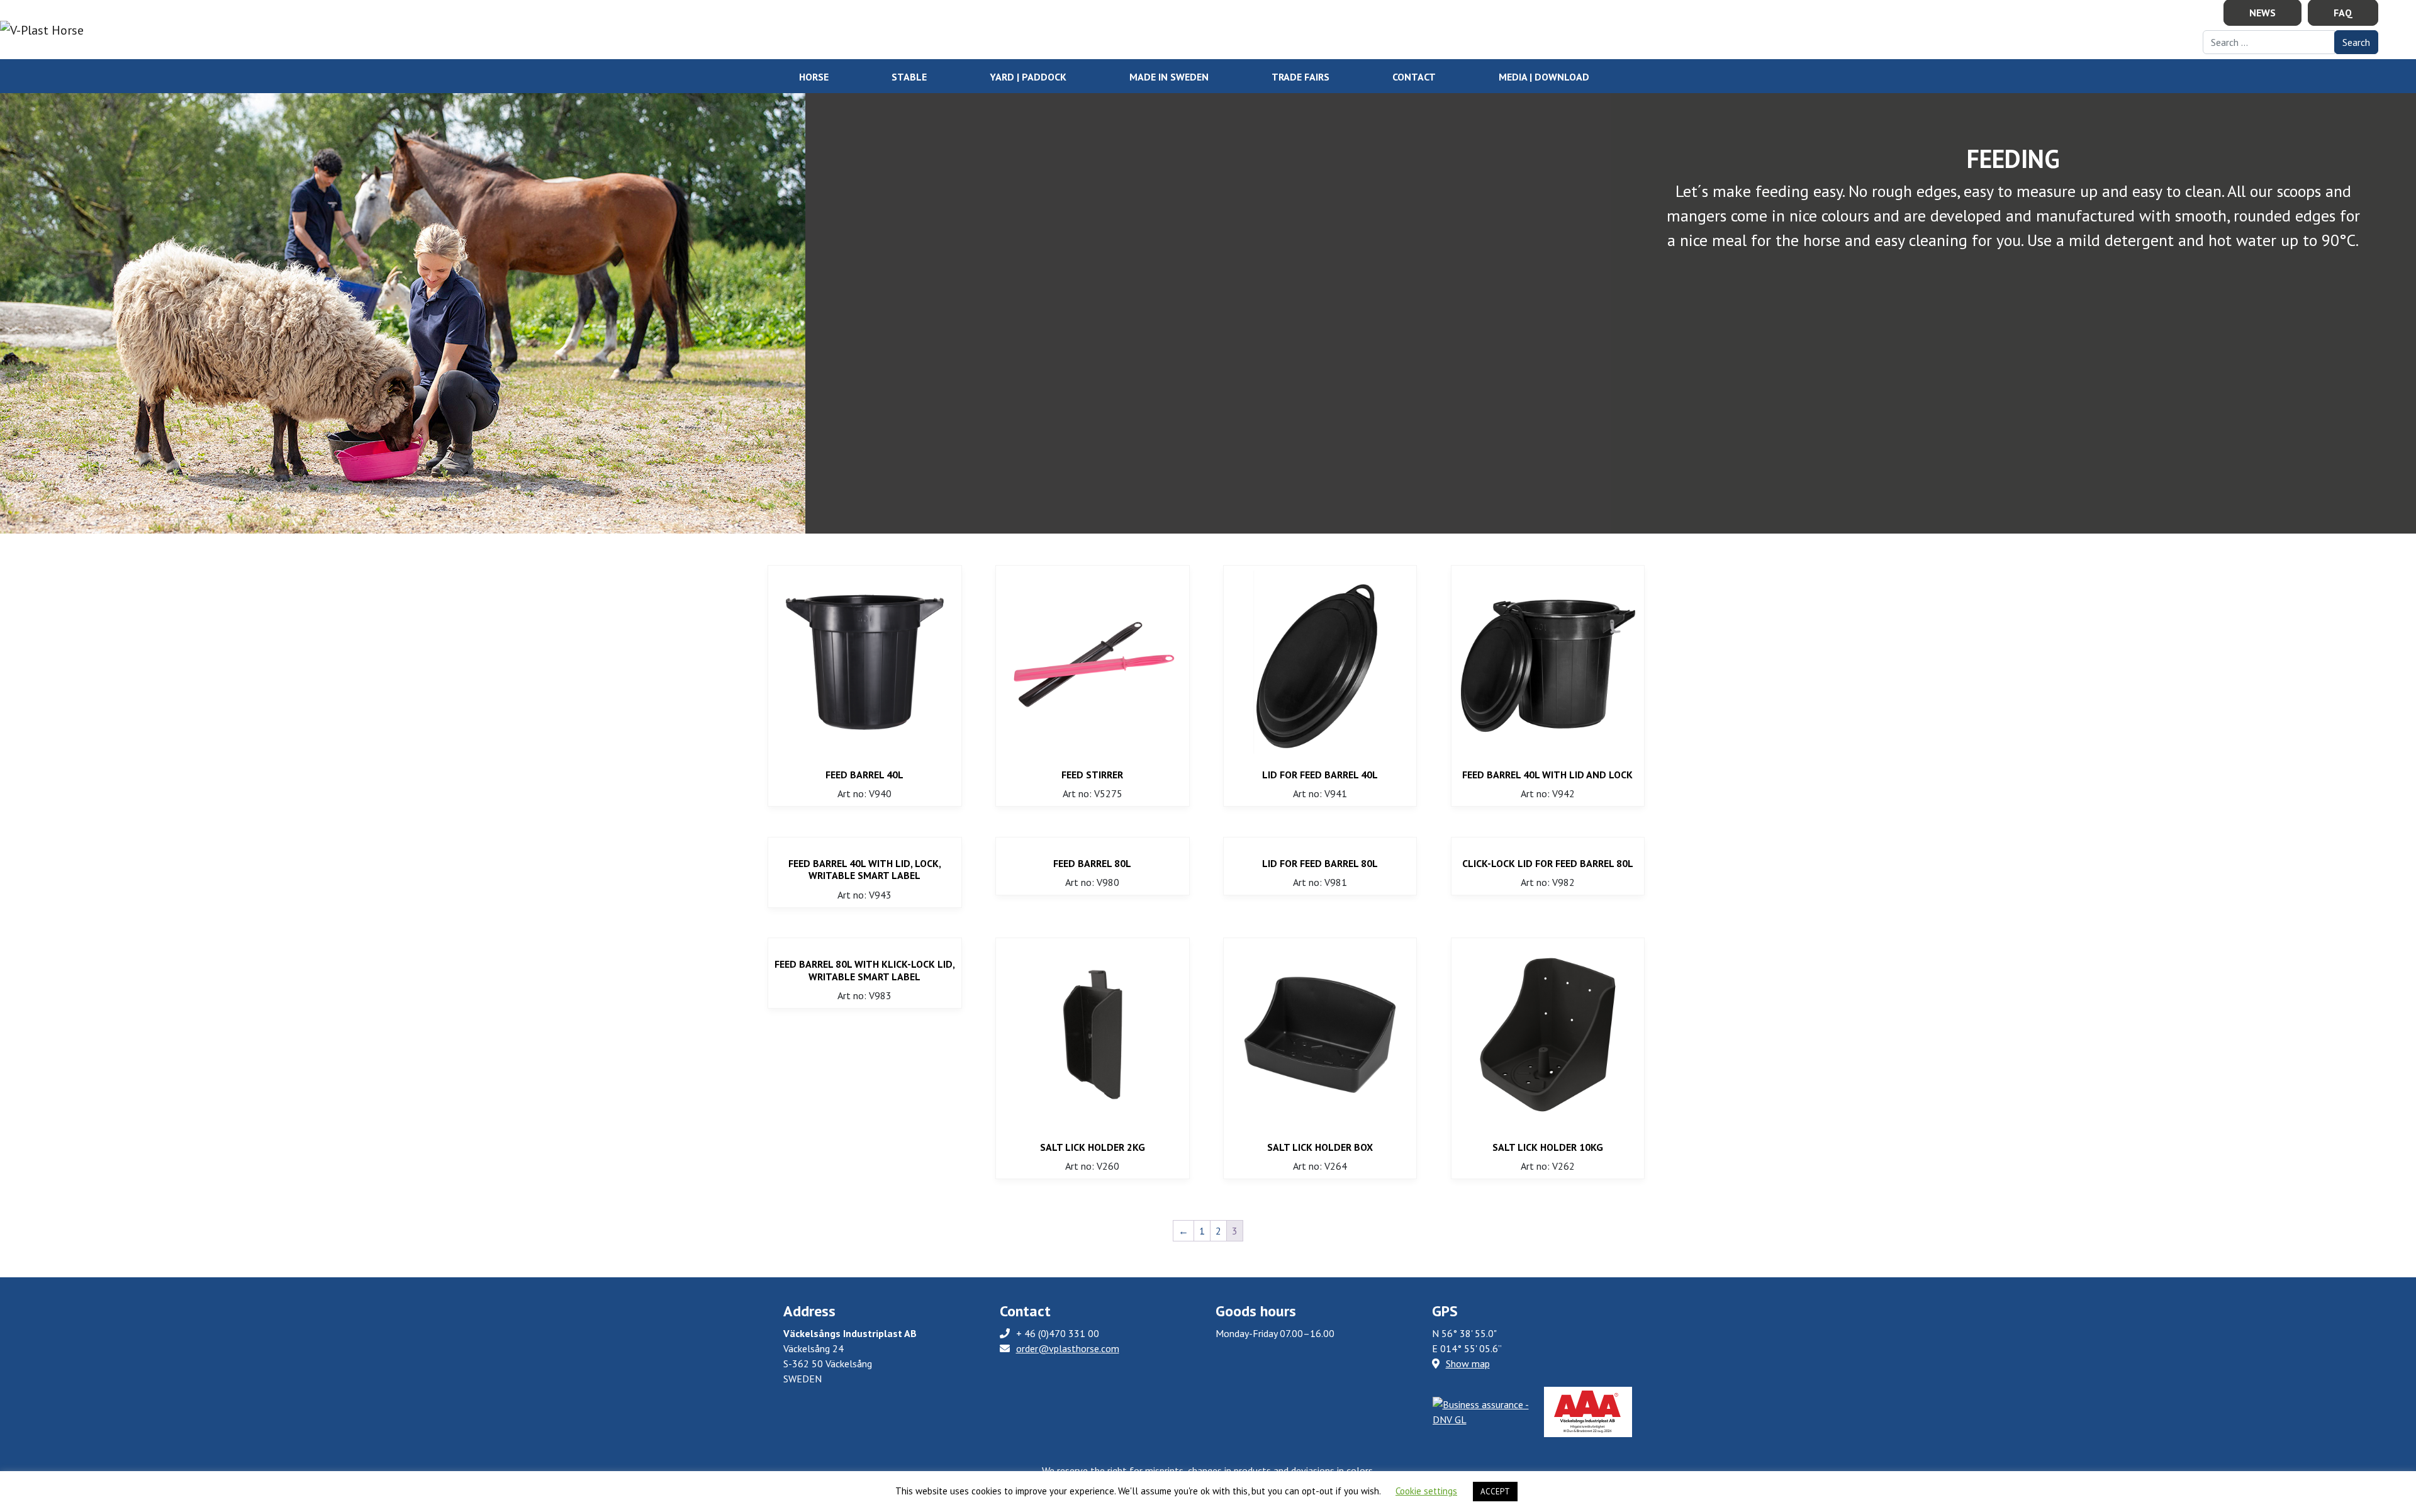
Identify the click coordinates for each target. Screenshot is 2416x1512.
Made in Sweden (1169, 77)
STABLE (909, 77)
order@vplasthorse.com (1068, 1348)
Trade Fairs (1300, 77)
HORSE (814, 77)
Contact (1414, 77)
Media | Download (1544, 77)
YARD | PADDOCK (1028, 77)
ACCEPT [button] (1495, 1492)
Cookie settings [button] (1426, 1491)
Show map (1468, 1364)
